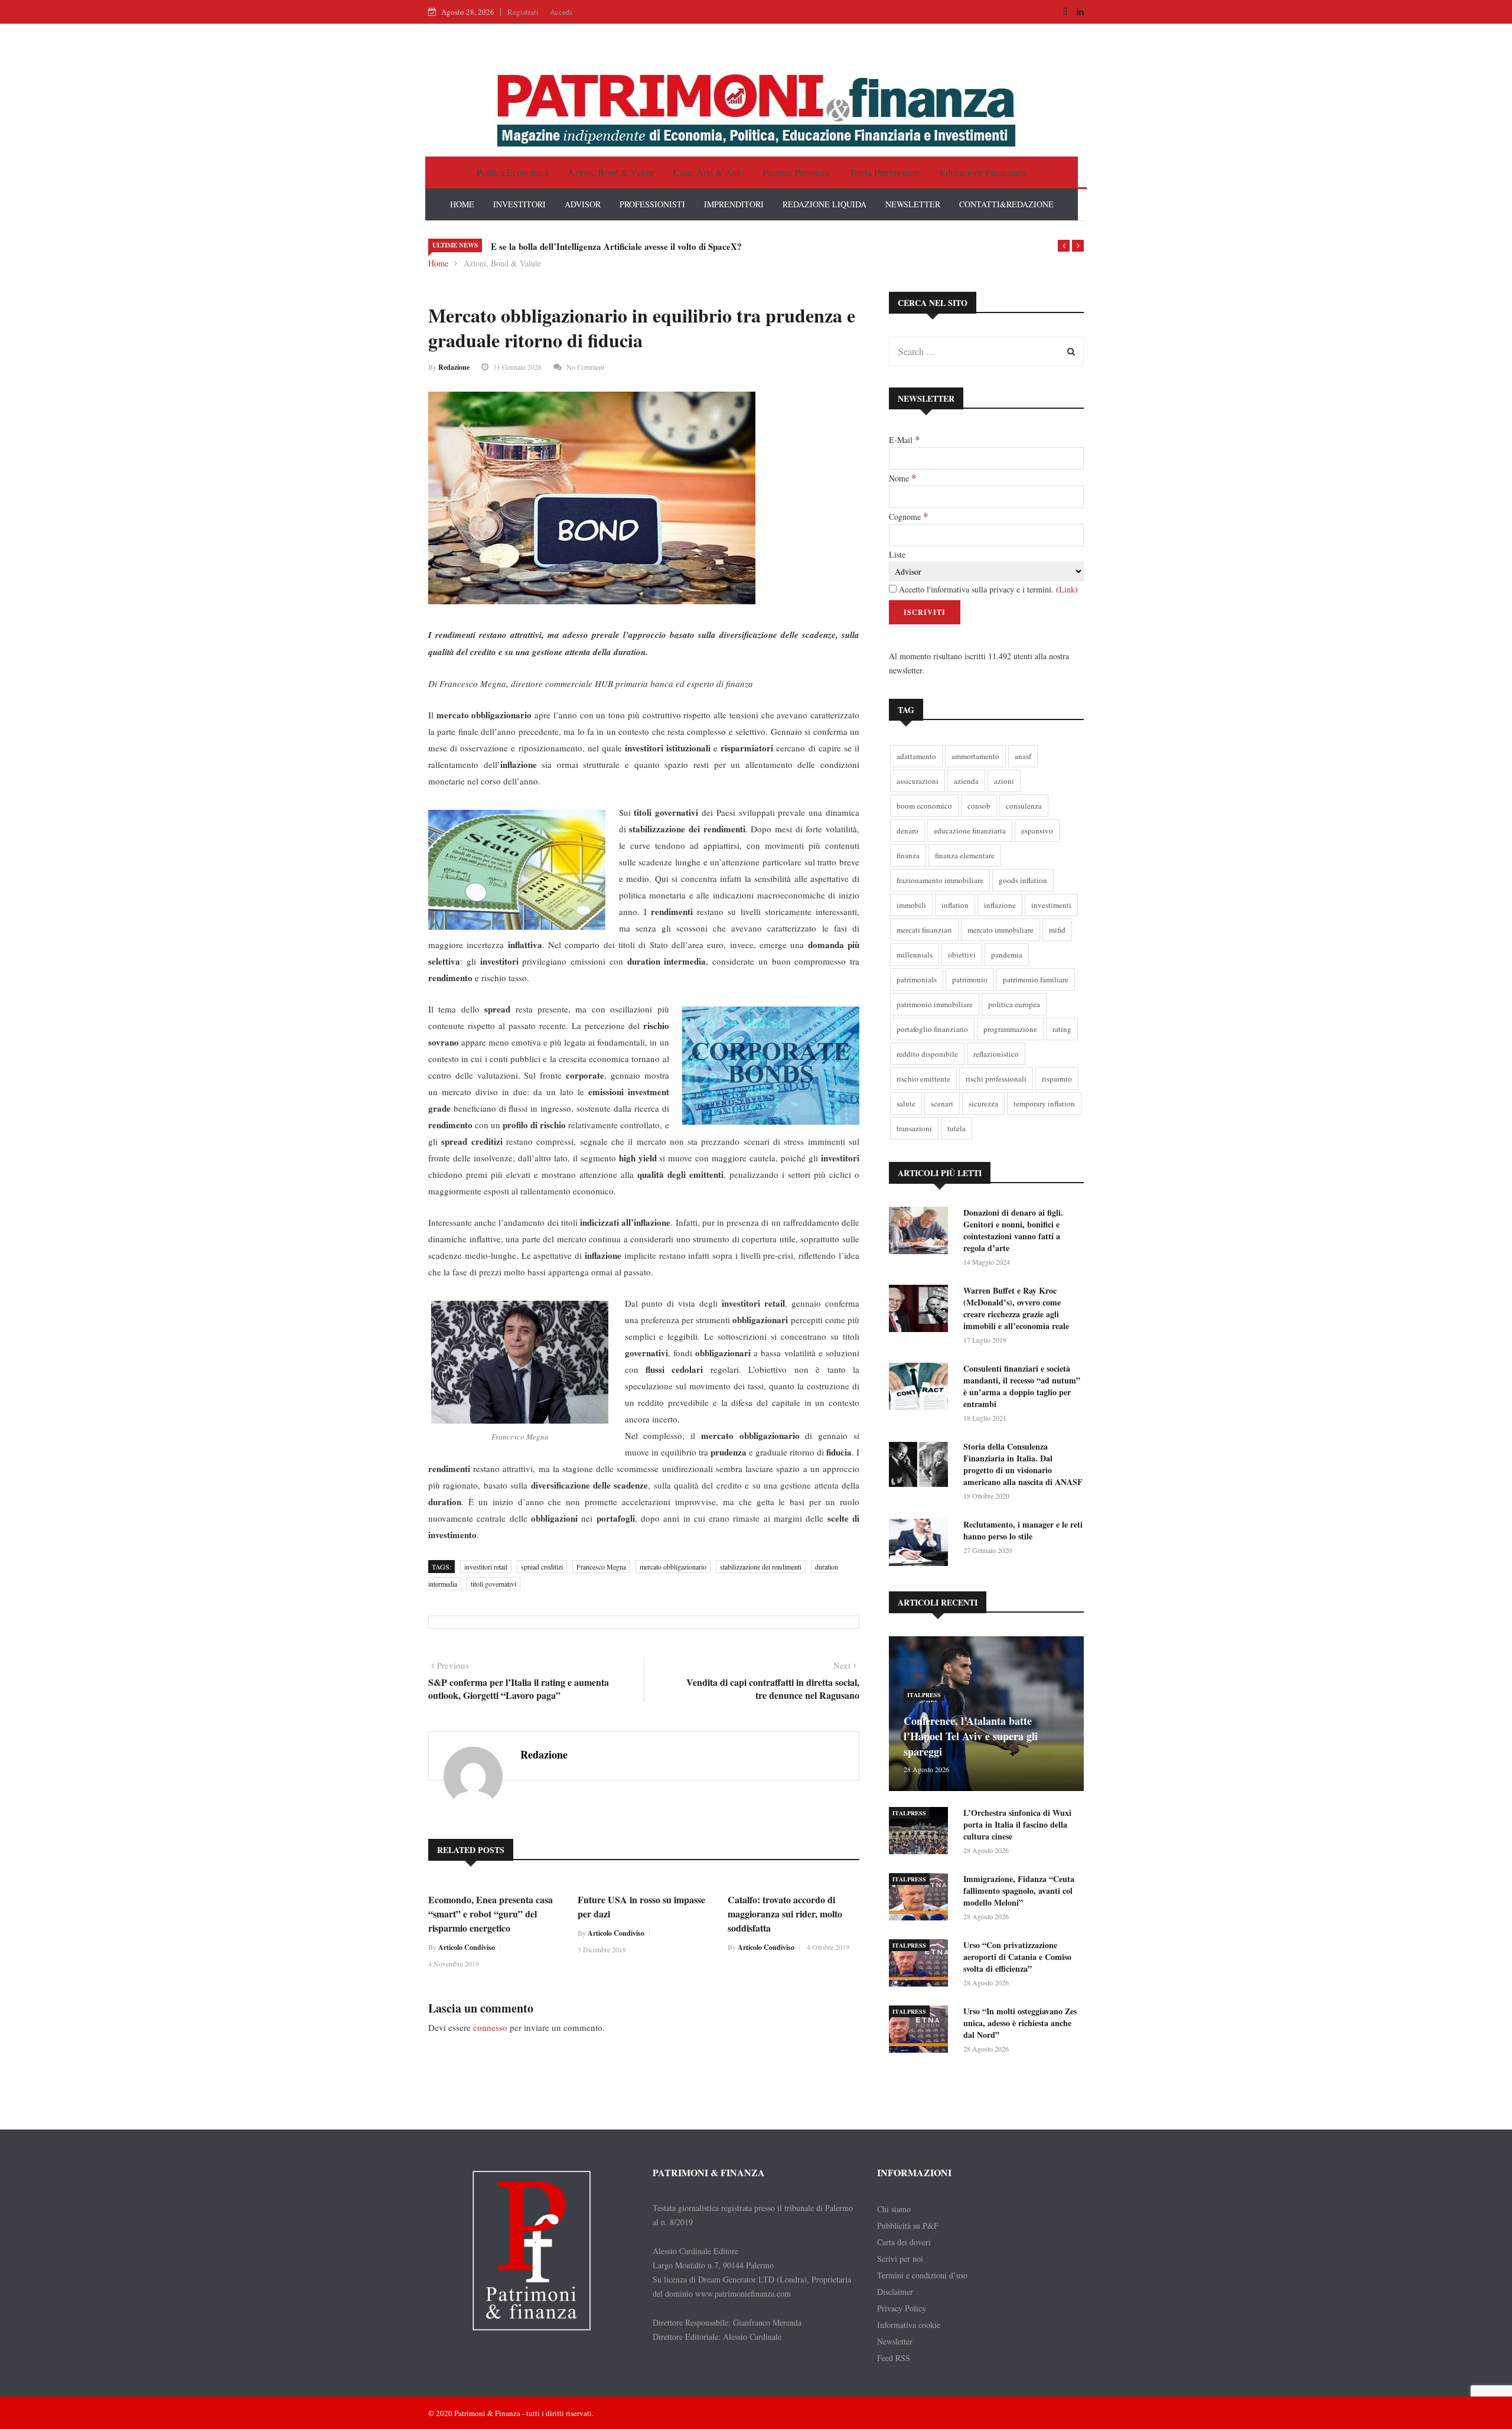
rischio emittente (923, 1079)
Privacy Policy (902, 2308)
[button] (1064, 246)
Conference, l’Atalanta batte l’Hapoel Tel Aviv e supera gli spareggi (971, 1736)
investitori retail (486, 1567)
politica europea (1014, 1004)
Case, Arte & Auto (708, 172)
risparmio (1057, 1079)
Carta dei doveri (904, 2242)
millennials (915, 955)
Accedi (561, 12)
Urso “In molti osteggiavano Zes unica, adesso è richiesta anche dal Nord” (1020, 2023)
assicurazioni (918, 781)
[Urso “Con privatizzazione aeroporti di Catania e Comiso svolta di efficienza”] (921, 1965)
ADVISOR (583, 204)
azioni (1004, 781)
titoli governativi (493, 1584)
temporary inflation (1044, 1103)
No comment (585, 367)
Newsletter (895, 2341)
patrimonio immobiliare (935, 1004)
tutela (957, 1128)
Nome (902, 478)
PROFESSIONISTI (652, 204)
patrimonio (970, 979)
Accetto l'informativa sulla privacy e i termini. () (987, 589)
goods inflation (1023, 880)
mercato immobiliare (1001, 930)
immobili (911, 905)
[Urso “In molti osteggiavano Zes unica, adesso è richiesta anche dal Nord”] (921, 2031)
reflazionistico (996, 1054)
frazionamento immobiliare (940, 880)
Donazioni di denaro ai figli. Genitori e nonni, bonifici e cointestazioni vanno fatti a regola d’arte (1013, 1230)
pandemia (1007, 955)
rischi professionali (996, 1079)
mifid (1057, 930)
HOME (462, 204)
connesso (490, 2027)
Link (1067, 589)
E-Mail (904, 439)
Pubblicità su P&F (908, 2226)
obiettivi (962, 955)
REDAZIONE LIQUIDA (825, 204)
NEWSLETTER (913, 204)
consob (979, 806)
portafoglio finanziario (932, 1029)
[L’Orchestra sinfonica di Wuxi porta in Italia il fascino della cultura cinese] (921, 1833)
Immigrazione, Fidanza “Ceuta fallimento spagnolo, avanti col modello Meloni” (1019, 1891)
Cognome (908, 516)
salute (906, 1103)
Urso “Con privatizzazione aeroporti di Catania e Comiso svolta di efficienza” (1017, 1957)
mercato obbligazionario (673, 1567)
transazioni (914, 1128)
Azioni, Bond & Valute (611, 172)
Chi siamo (894, 2209)
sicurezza (983, 1103)
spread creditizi (542, 1567)
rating (1062, 1029)
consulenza (1024, 806)
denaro (907, 831)
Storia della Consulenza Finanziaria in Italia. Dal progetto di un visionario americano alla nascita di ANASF (1023, 1464)
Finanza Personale (796, 172)
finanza (908, 855)
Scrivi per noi (900, 2259)
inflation (955, 905)
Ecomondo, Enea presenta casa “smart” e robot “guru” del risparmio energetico (491, 1914)
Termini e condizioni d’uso (922, 2275)
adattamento (916, 756)
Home (438, 263)
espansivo (1037, 831)
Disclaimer (895, 2292)
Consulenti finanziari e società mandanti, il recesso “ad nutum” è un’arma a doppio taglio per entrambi (1022, 1386)
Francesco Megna (601, 1567)
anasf (1023, 756)
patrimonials (917, 979)
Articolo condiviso (467, 1947)
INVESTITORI (519, 204)
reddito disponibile (927, 1054)
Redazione (454, 367)
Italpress (924, 1695)
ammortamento (975, 756)
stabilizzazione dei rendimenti (761, 1567)
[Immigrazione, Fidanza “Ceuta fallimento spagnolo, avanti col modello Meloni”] (921, 1899)
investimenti (1051, 905)
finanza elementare (965, 855)
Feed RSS (894, 2358)
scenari (942, 1103)
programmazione (1010, 1029)
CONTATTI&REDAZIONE (1006, 204)
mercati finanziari (924, 930)
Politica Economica (513, 172)
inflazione (1000, 905)
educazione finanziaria (970, 831)
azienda (966, 781)
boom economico (924, 806)
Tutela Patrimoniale (885, 172)
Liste (897, 554)
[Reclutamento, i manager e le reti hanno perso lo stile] (921, 1544)
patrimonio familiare (1036, 979)
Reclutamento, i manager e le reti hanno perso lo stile (1023, 1530)
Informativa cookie (909, 2325)
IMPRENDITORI (734, 204)
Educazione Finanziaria (983, 172)
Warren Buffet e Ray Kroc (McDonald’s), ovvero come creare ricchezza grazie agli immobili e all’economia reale (1016, 1308)
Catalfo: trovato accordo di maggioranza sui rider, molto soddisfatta (785, 1914)
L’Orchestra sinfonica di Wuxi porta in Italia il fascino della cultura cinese (1017, 1824)
